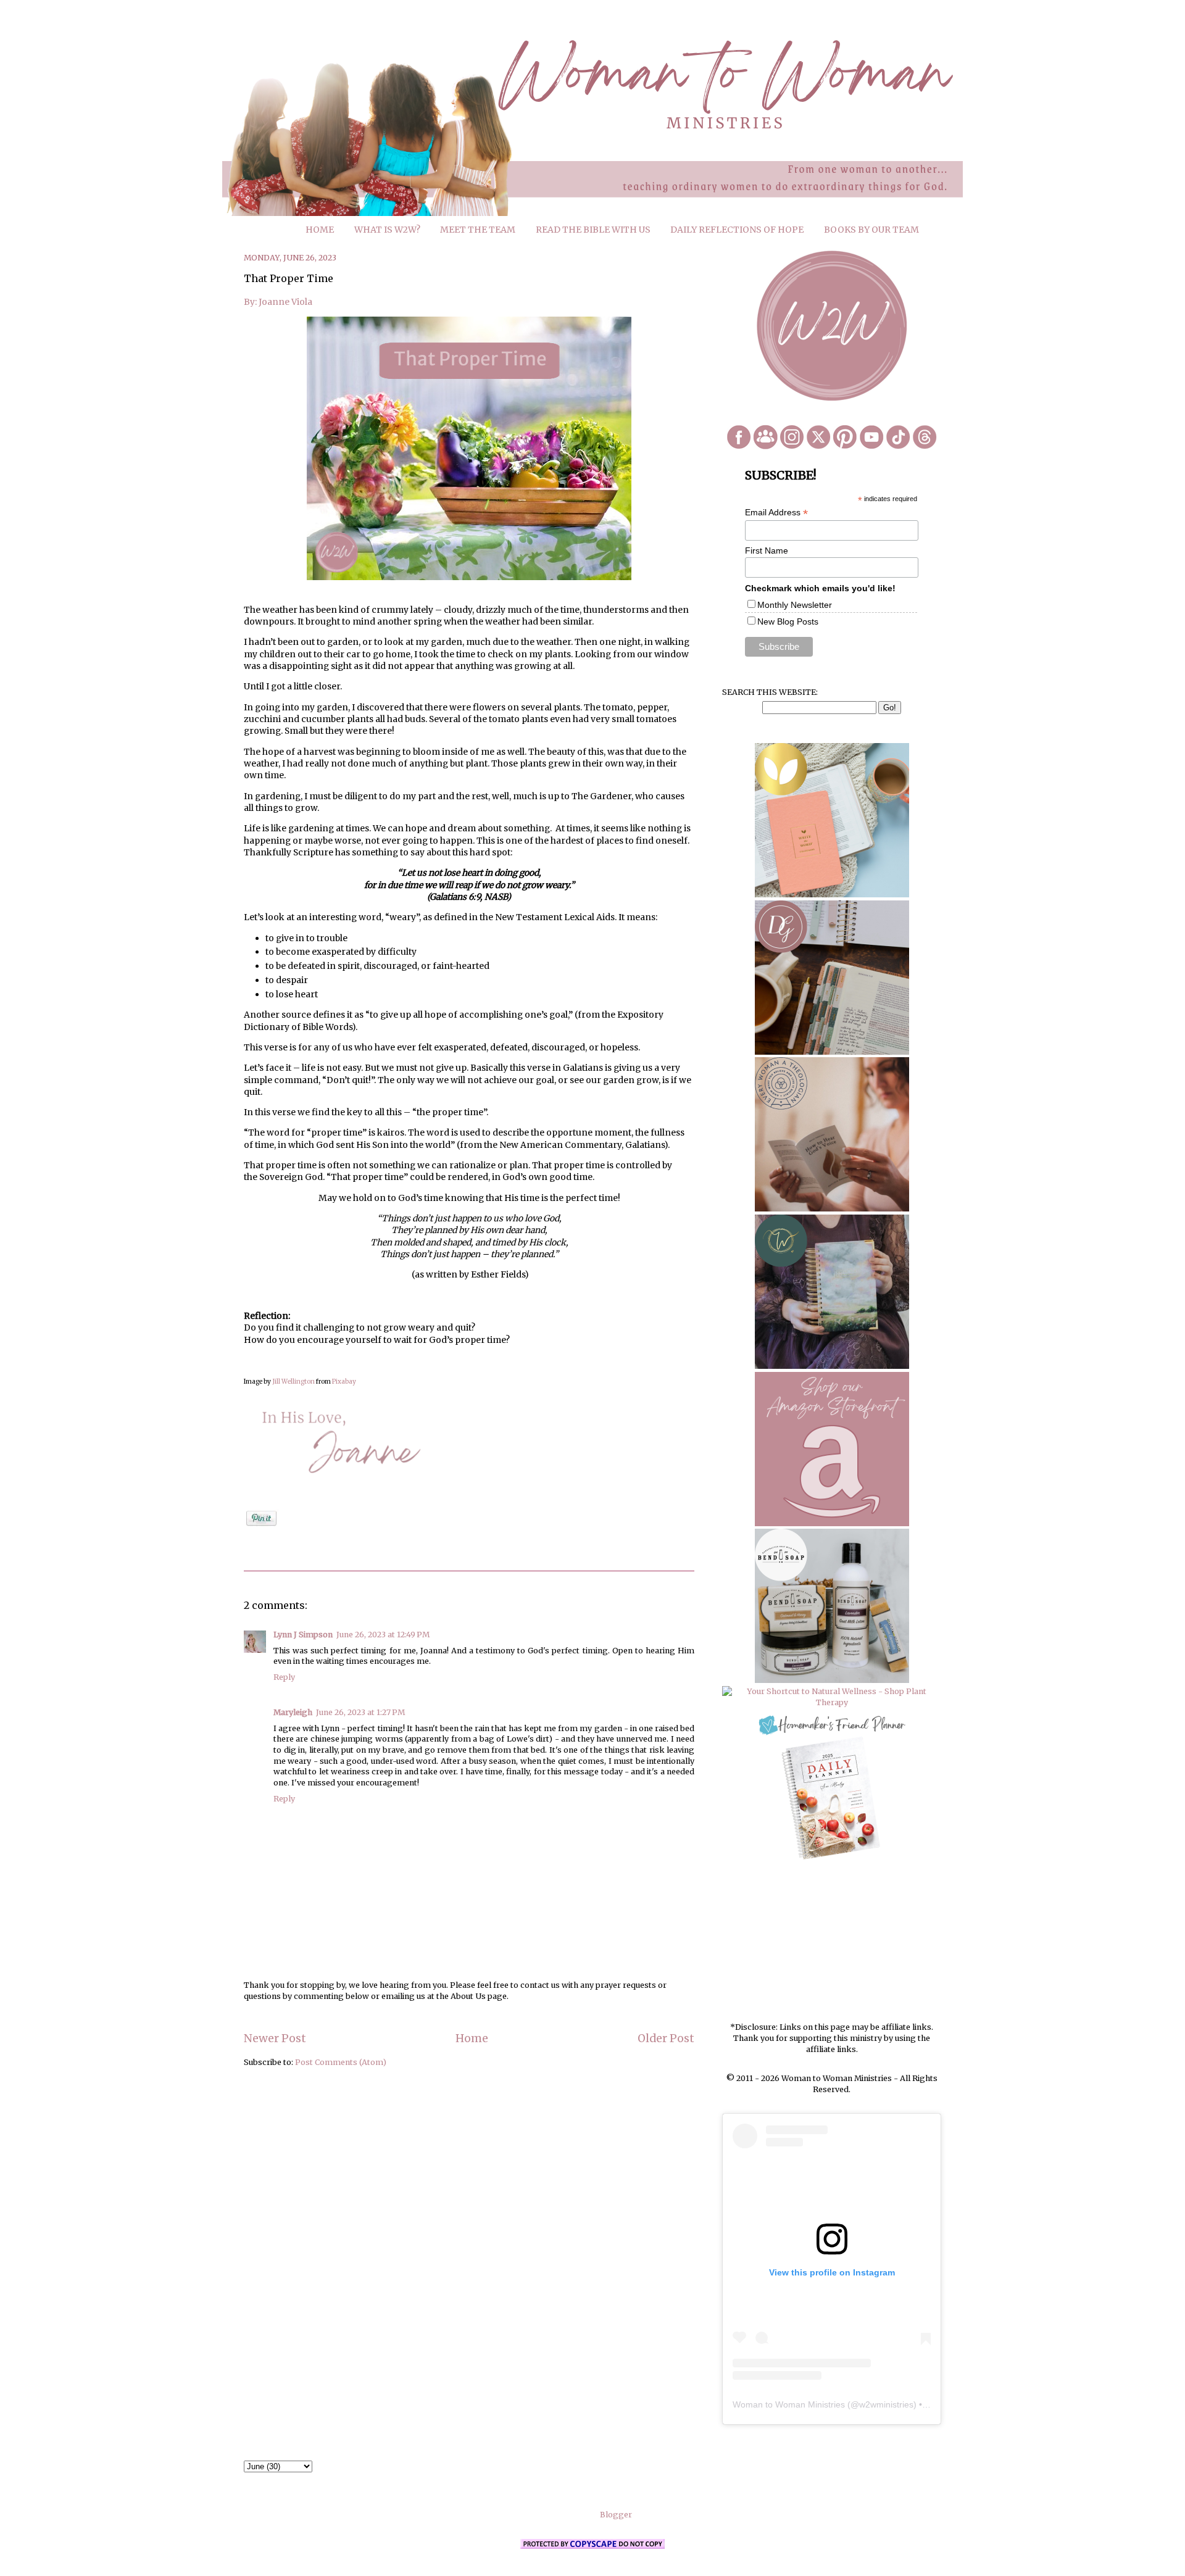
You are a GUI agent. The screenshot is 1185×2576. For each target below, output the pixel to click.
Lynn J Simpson (303, 1635)
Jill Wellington (293, 1381)
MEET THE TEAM (478, 230)
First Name (767, 551)
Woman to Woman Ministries (789, 2404)
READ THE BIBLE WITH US (593, 230)
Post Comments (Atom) (341, 2062)
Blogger (616, 2515)
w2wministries (886, 2404)
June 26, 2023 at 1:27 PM (360, 1712)
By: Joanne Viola (279, 302)
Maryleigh (293, 1712)
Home (472, 2038)
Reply (284, 1677)
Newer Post (275, 2038)
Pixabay (344, 1381)
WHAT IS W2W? (387, 230)
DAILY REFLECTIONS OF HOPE (737, 230)
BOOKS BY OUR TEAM (871, 230)
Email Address (776, 513)
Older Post (666, 2038)
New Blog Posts (788, 621)
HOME (320, 230)
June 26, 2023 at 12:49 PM (383, 1635)
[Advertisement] (832, 1942)
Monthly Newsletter (795, 605)
